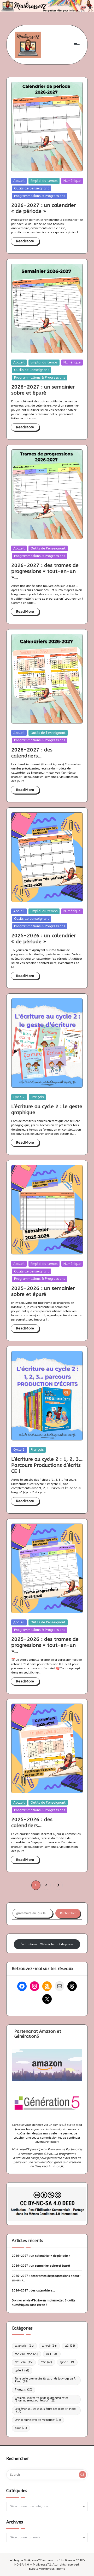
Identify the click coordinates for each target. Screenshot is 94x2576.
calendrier (24, 2346)
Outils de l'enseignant (32, 188)
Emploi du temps (44, 181)
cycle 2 (67, 2362)
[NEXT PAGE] (58, 1885)
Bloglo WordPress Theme (47, 2569)
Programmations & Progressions (40, 196)
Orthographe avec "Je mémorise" (38, 2420)
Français (37, 1097)
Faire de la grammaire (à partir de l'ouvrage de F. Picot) (45, 2380)
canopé (49, 2346)
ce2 (70, 2346)
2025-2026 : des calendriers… (32, 1822)
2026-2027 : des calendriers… (32, 753)
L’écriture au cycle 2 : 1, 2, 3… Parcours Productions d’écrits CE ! (47, 1465)
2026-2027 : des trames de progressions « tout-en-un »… (45, 571)
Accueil (19, 181)
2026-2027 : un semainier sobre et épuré (43, 390)
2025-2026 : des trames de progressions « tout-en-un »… (45, 1645)
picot (21, 2428)
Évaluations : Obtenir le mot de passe (47, 1944)
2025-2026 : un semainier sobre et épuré (43, 1291)
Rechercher (68, 1913)
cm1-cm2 (24, 2362)
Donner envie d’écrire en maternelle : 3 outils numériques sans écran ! (44, 2303)
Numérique (72, 181)
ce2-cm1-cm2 (27, 2354)
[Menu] (77, 45)
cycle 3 (22, 2371)
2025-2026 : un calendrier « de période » (44, 939)
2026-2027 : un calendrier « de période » (44, 208)
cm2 (46, 2362)
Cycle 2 (19, 1097)
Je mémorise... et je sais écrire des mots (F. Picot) (45, 2410)
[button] (58, 1885)
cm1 (52, 2354)
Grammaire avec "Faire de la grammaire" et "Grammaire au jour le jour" (41, 2399)
